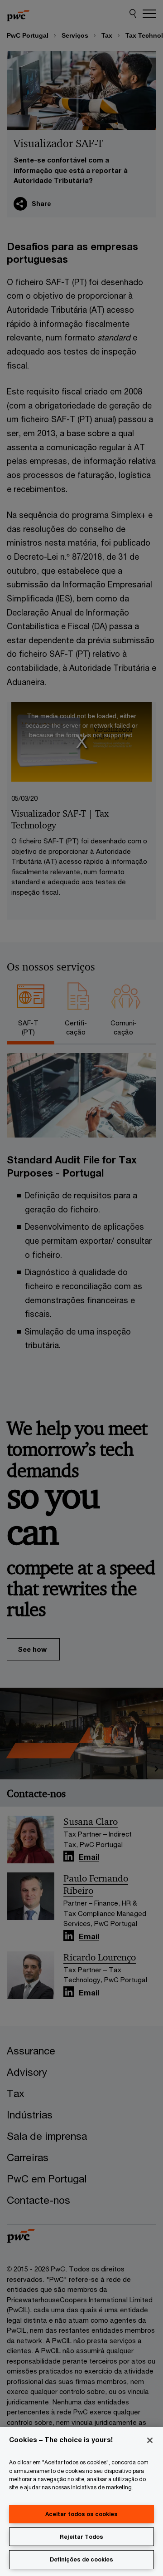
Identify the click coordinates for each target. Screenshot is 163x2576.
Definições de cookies (81, 2559)
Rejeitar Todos (81, 2537)
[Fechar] (150, 2440)
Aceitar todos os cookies (81, 2514)
